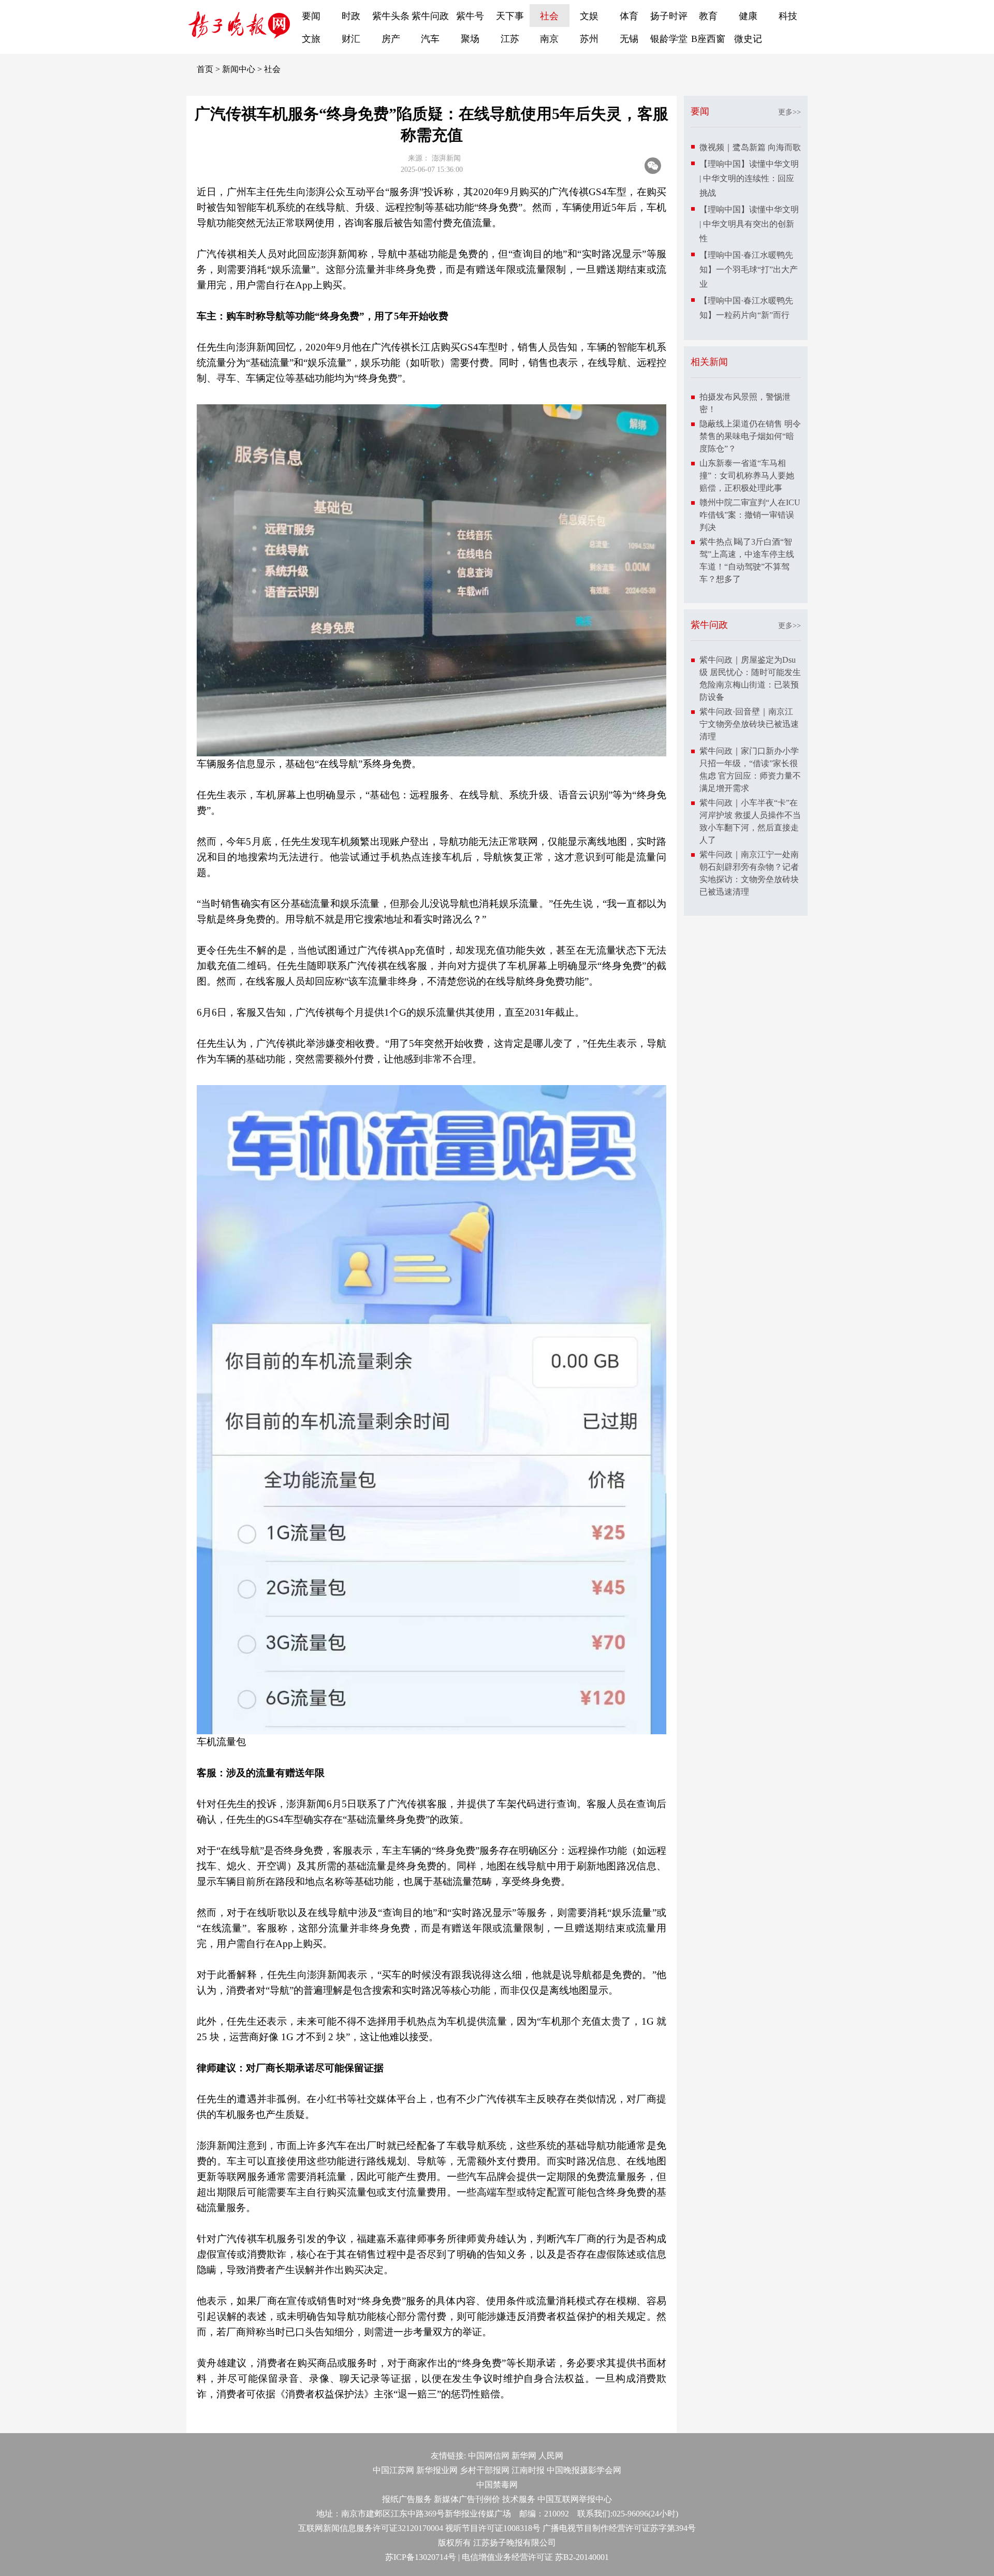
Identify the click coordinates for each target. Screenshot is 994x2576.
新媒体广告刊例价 (467, 2499)
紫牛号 (470, 16)
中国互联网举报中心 (575, 2499)
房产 (391, 39)
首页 (205, 69)
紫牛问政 (430, 16)
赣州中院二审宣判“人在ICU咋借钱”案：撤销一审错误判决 (750, 515)
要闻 (311, 16)
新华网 (524, 2456)
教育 (708, 16)
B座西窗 (708, 39)
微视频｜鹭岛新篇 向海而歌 (750, 147)
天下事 (510, 16)
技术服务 (519, 2499)
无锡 (629, 39)
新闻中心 (239, 69)
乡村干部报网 (485, 2470)
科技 (788, 16)
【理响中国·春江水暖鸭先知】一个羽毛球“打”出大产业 (749, 269)
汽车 (430, 39)
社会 (549, 16)
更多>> (790, 112)
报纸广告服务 (407, 2499)
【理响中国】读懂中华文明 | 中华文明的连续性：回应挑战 (749, 178)
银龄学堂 (669, 39)
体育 (629, 16)
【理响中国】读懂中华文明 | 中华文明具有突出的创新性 (749, 224)
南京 (549, 39)
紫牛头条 (391, 16)
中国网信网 (489, 2456)
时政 (351, 16)
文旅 (311, 39)
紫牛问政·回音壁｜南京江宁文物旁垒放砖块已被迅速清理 (749, 724)
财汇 (351, 39)
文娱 (589, 16)
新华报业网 (437, 2470)
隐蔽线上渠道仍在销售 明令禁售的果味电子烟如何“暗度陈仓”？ (750, 436)
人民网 (551, 2456)
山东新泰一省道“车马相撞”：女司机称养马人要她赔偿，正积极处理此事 (747, 475)
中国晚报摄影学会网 (584, 2470)
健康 (748, 16)
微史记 (748, 39)
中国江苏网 (393, 2470)
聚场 (470, 39)
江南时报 (528, 2470)
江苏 (510, 39)
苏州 (589, 39)
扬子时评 (669, 16)
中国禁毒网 (497, 2485)
